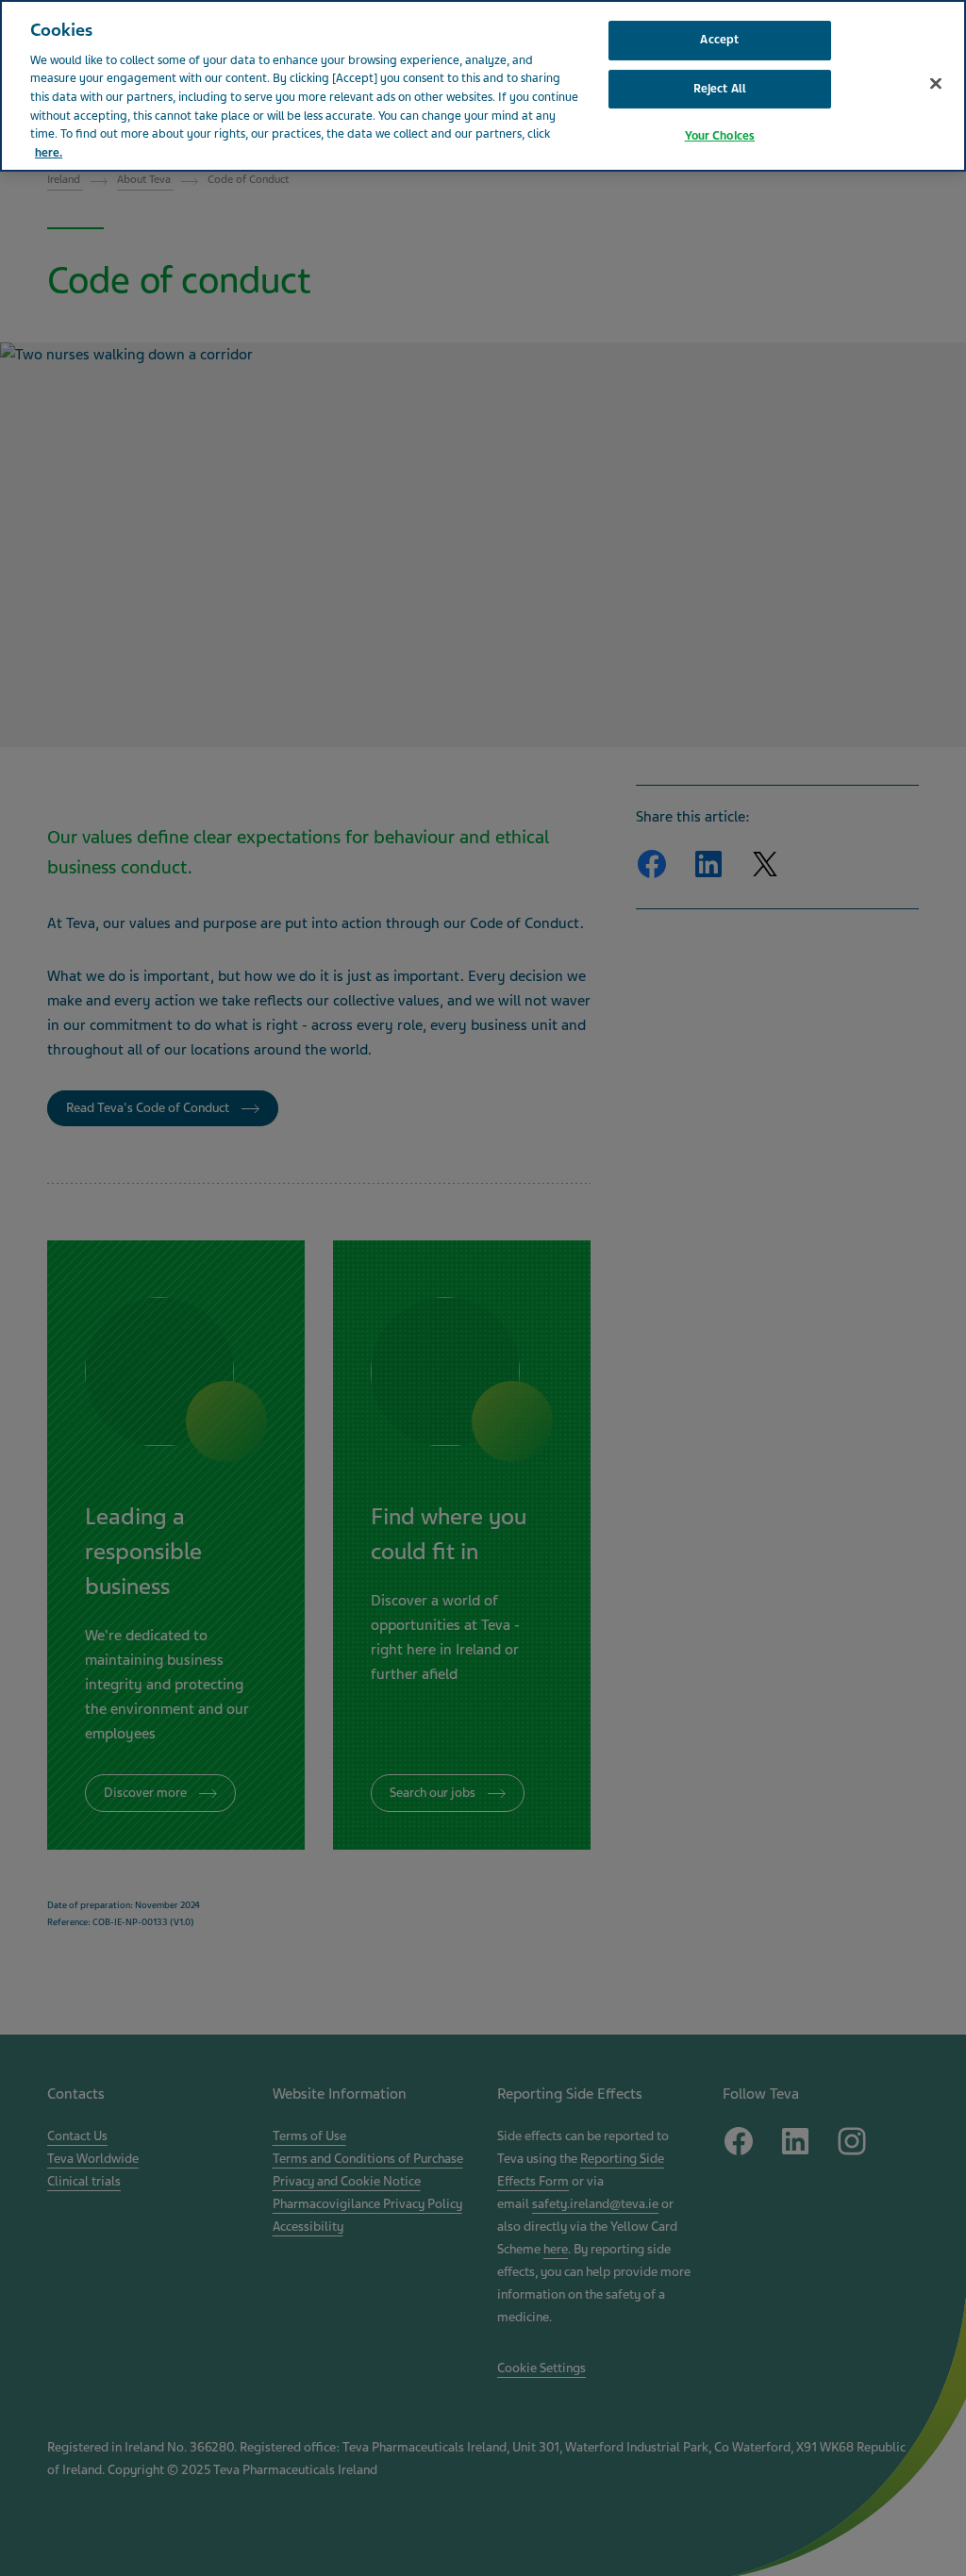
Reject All (720, 89)
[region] (483, 86)
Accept (719, 40)
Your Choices (720, 136)
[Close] (936, 84)
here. (49, 153)
